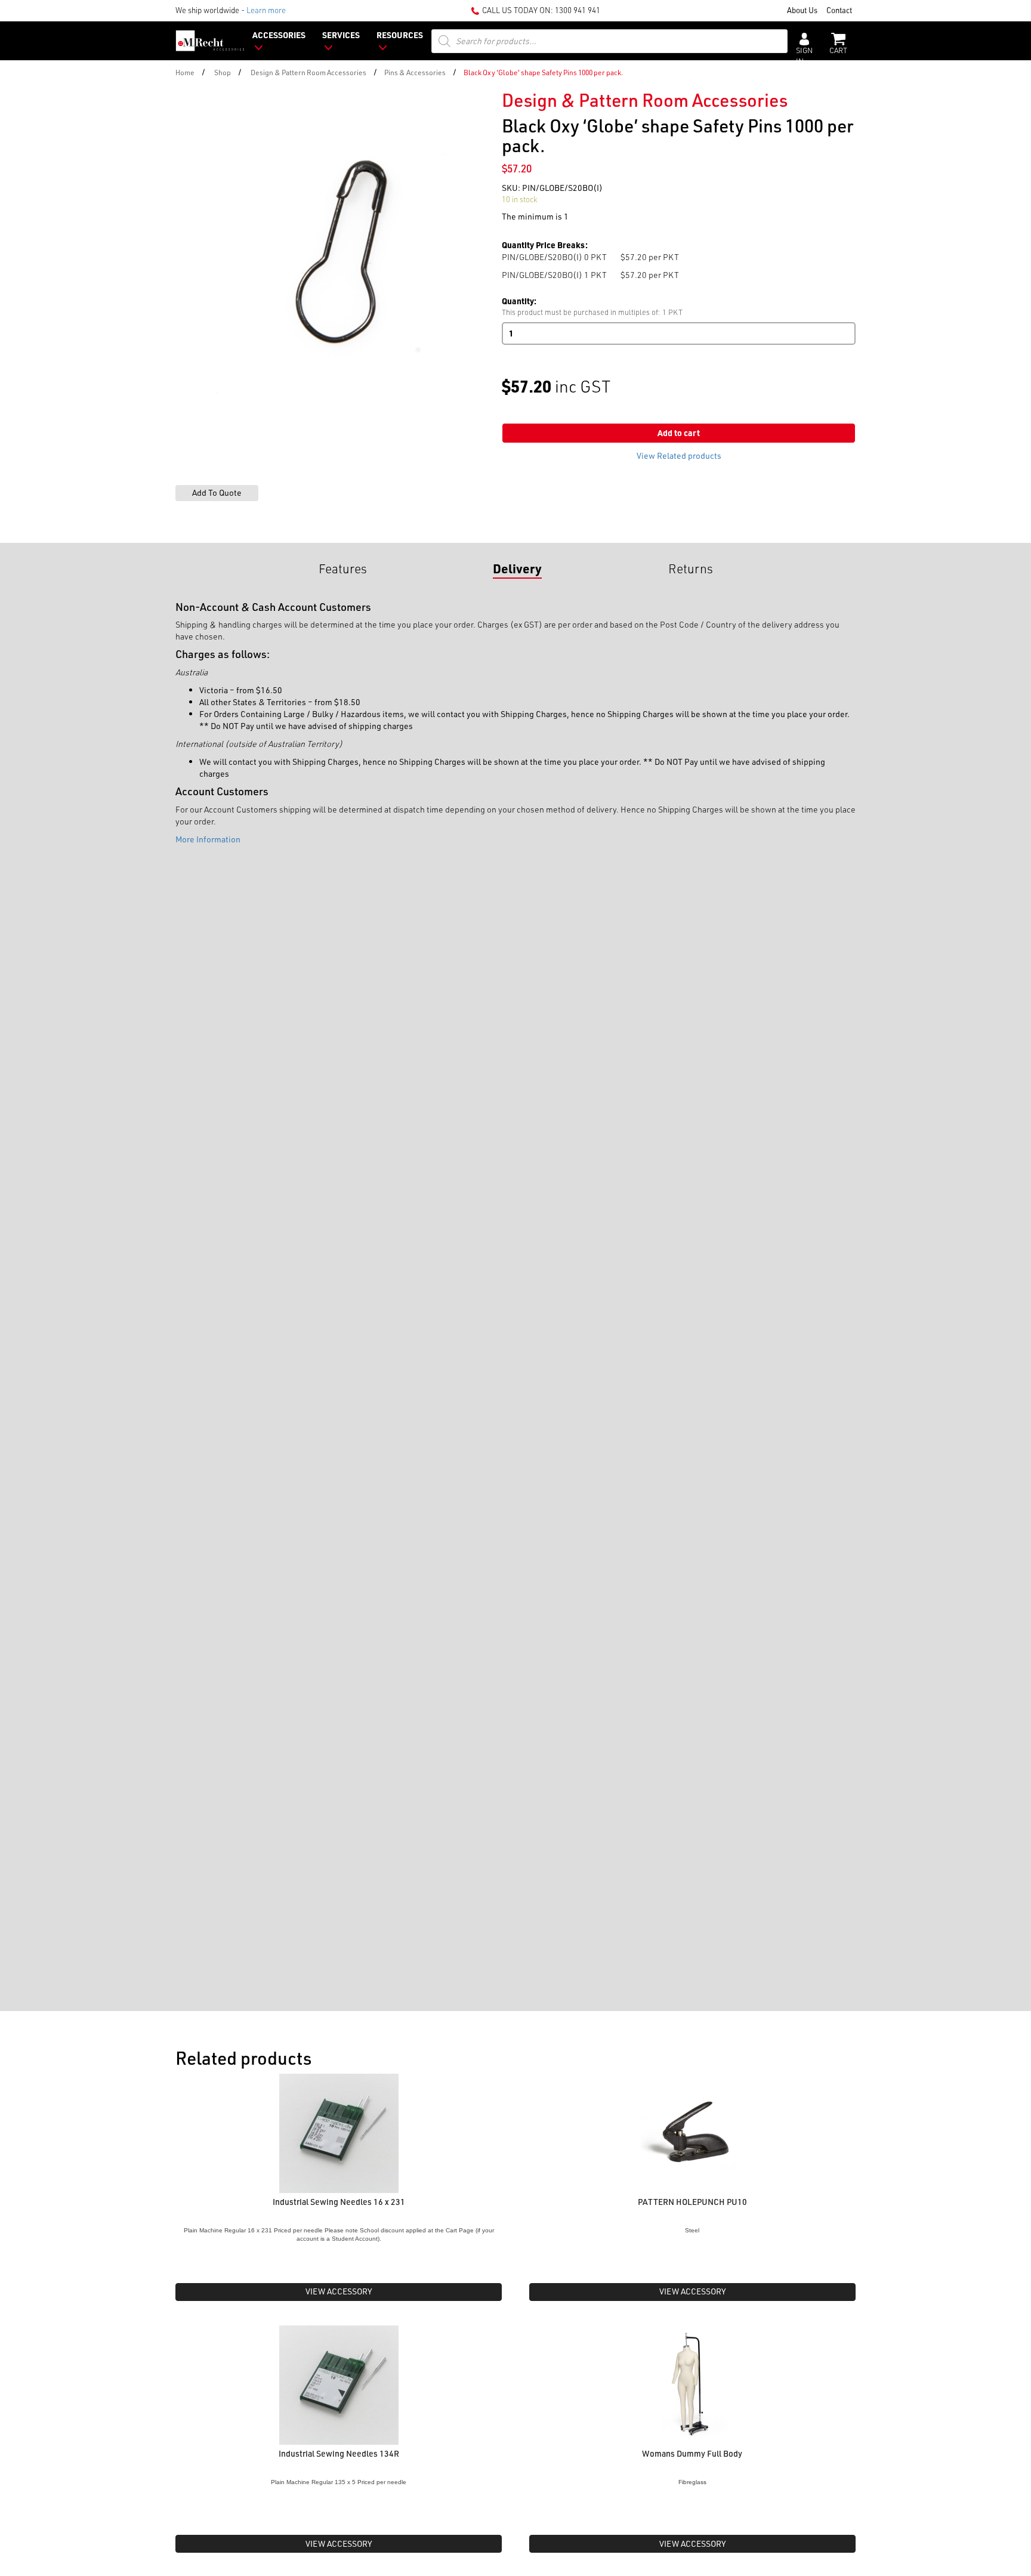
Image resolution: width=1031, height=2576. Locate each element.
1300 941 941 (578, 10)
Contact (839, 10)
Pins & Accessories (415, 72)
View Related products (679, 455)
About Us (802, 10)
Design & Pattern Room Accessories (308, 72)
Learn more (266, 10)
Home (185, 72)
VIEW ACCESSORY (339, 2291)
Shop (223, 72)
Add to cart (679, 433)
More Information (208, 839)
